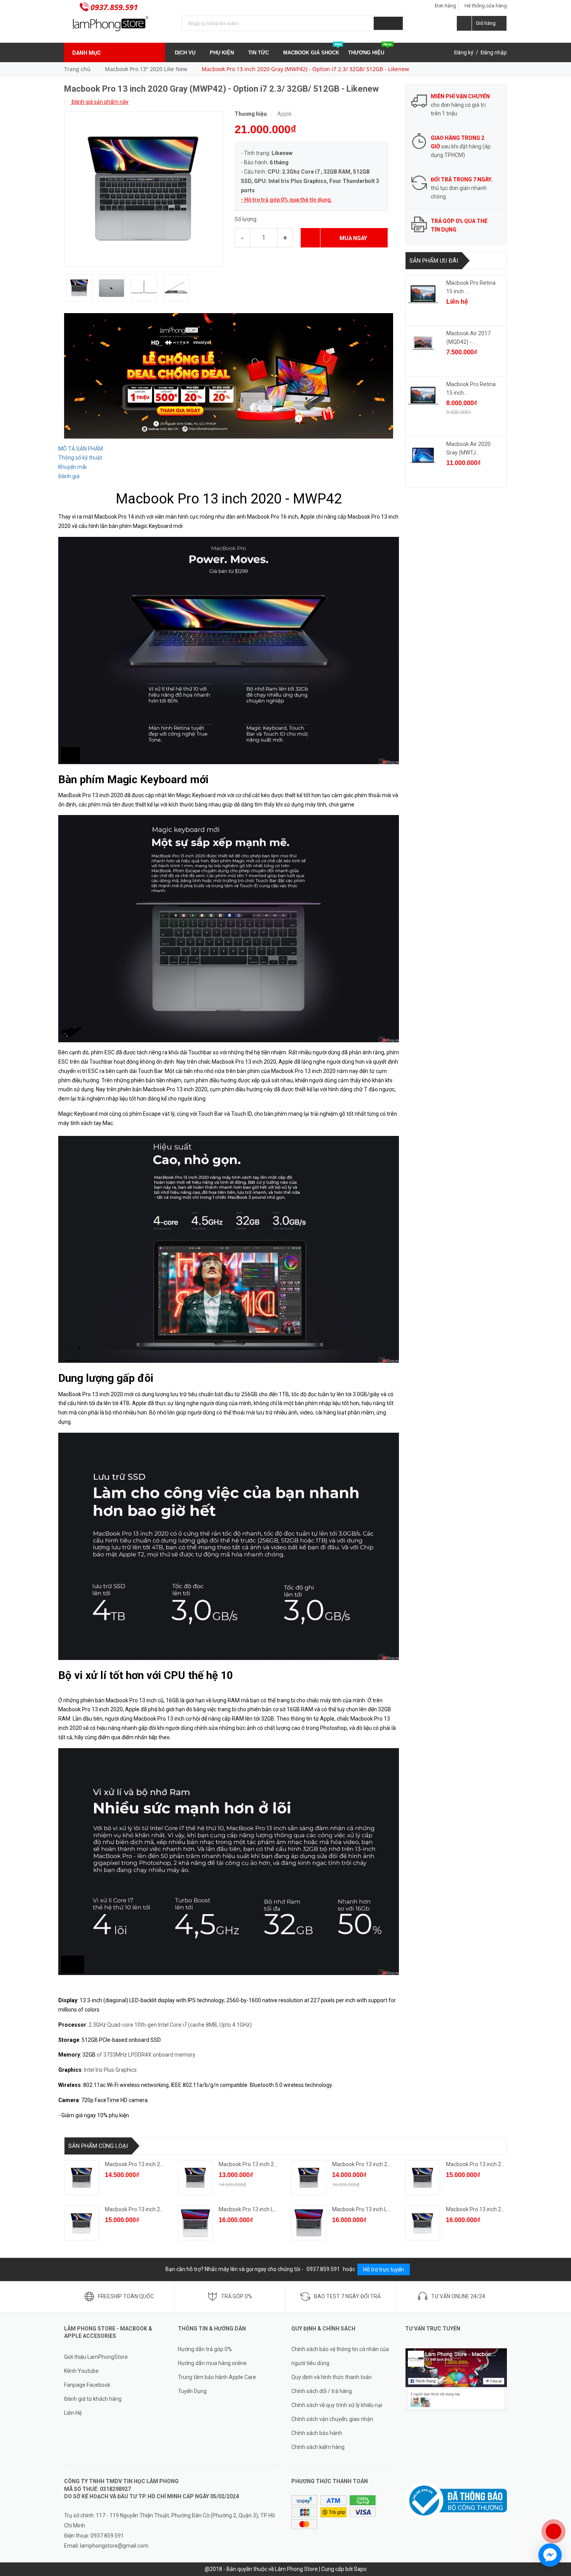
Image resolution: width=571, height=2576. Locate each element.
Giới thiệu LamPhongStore (96, 2357)
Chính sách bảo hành (317, 2433)
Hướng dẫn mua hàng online (212, 2363)
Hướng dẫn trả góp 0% (205, 2349)
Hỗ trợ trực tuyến (384, 2269)
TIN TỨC (259, 53)
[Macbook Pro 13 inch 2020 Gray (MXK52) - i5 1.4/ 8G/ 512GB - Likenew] (423, 2178)
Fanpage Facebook (87, 2385)
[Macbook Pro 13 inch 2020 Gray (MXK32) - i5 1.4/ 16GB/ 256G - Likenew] (309, 2178)
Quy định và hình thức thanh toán (332, 2377)
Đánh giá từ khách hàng (93, 2399)
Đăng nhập (494, 52)
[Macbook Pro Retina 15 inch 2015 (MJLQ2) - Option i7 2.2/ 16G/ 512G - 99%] (423, 395)
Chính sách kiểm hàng (318, 2447)
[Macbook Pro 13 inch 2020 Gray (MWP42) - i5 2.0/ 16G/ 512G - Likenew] (82, 2178)
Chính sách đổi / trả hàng (322, 2391)
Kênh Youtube (81, 2371)
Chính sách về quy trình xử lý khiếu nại (337, 2405)
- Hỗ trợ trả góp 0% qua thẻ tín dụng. (286, 200)
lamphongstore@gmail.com (114, 2546)
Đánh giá (69, 476)
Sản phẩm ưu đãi (434, 261)
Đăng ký (464, 52)
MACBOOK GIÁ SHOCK (312, 49)
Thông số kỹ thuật (80, 458)
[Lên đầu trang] (557, 2506)
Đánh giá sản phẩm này (99, 102)
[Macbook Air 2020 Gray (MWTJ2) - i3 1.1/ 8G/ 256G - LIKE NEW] (423, 455)
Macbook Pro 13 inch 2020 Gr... (142, 2164)
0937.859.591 (114, 7)
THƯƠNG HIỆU (370, 49)
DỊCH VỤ (186, 53)
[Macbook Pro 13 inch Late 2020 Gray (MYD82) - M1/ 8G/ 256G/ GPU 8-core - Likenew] (309, 2223)
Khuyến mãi (72, 467)
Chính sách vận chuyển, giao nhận (332, 2419)
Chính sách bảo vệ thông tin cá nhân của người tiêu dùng (340, 2356)
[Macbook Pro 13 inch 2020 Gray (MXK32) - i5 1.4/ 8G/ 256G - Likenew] (195, 2178)
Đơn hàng (445, 6)
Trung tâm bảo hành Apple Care (217, 2377)
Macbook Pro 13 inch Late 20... (256, 2209)
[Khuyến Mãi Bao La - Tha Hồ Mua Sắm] (229, 375)
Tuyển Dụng (192, 2391)
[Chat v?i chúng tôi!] (550, 2555)
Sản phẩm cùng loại (98, 2146)
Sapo (360, 2569)
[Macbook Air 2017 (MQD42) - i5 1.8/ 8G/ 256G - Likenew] (423, 345)
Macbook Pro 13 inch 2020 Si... (142, 2209)
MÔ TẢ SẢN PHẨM (81, 449)
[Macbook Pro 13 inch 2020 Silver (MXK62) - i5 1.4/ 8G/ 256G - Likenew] (82, 2223)
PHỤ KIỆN (223, 53)
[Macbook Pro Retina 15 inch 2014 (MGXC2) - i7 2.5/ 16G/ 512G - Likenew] (423, 294)
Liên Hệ (73, 2413)
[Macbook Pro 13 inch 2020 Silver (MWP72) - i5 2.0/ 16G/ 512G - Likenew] (423, 2223)
